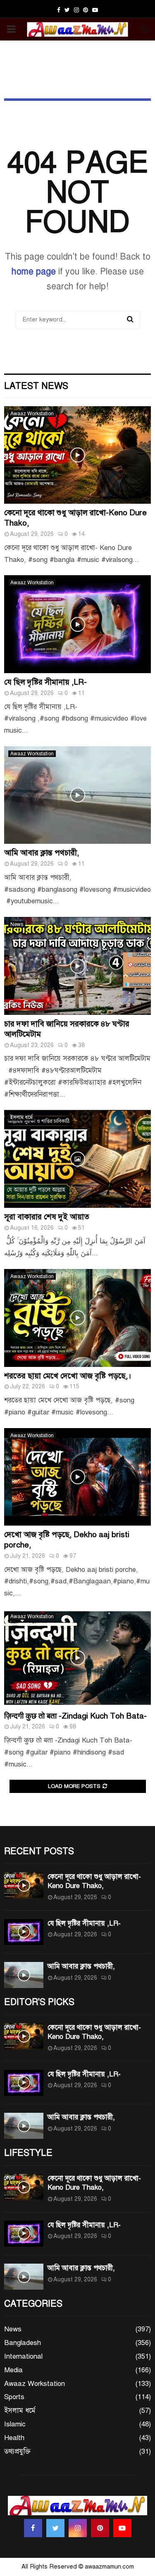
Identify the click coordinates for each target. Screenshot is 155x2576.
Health (14, 2438)
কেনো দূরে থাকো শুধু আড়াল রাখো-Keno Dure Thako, (94, 1881)
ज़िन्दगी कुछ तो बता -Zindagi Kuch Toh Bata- (75, 1716)
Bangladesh (23, 2343)
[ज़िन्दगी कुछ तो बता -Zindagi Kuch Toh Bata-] (77, 1658)
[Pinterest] (100, 2528)
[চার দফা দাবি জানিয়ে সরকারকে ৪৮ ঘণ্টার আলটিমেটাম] (77, 966)
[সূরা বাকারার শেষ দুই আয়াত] (77, 1159)
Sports (14, 2397)
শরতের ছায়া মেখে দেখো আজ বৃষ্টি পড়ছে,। (68, 1376)
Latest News (36, 386)
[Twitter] (55, 2528)
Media (13, 2370)
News (17, 924)
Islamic (15, 2424)
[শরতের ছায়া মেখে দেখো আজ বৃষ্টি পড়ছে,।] (77, 1318)
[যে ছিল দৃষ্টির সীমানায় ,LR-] (77, 624)
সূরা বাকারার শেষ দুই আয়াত (47, 1217)
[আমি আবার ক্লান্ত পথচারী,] (77, 795)
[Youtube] (122, 2528)
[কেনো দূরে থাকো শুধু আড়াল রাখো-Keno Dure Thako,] (77, 455)
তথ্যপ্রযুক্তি (17, 2451)
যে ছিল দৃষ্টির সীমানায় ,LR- (45, 682)
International (23, 2356)
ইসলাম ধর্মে (21, 1117)
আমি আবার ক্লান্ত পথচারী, (42, 853)
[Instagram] (78, 2528)
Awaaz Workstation (32, 414)
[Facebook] (33, 2528)
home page (34, 271)
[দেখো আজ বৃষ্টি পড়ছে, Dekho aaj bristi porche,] (77, 1477)
